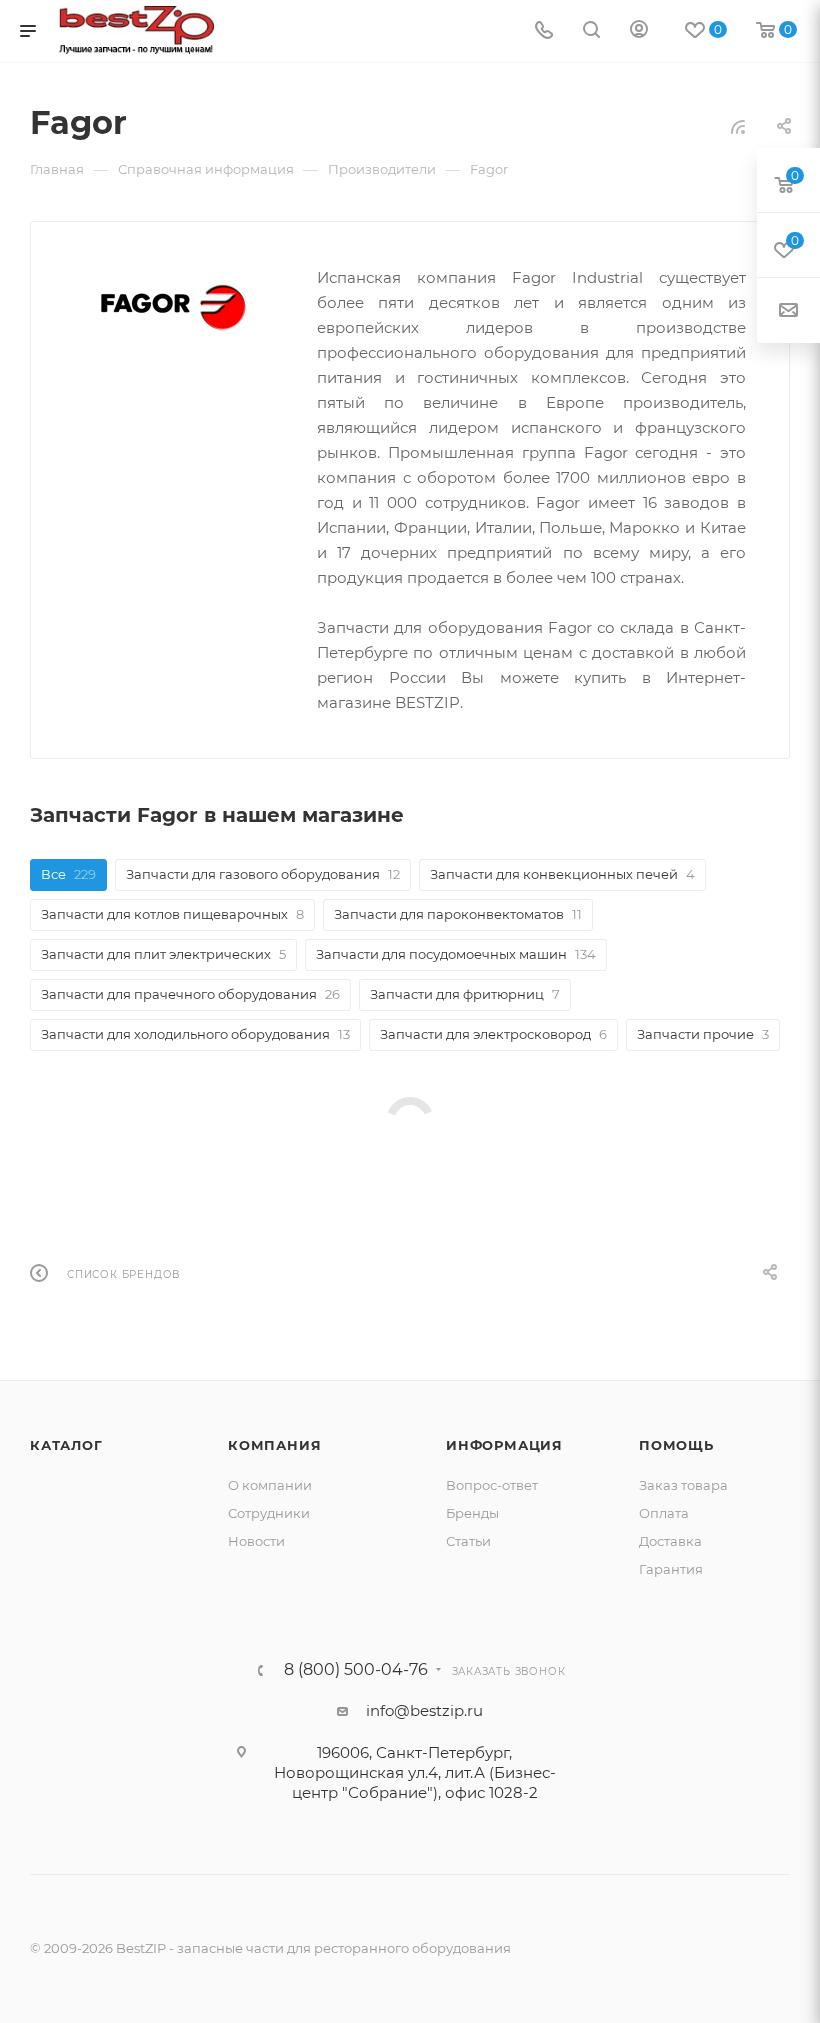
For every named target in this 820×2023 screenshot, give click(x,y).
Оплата (664, 1513)
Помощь (676, 1445)
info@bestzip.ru (424, 1710)
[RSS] (738, 126)
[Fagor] (174, 308)
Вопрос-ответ (492, 1485)
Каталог (66, 1445)
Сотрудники (269, 1513)
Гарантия (671, 1569)
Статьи (468, 1541)
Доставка (670, 1541)
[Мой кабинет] (639, 31)
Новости (256, 1541)
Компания (274, 1445)
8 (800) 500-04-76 (356, 1670)
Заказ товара (683, 1485)
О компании (270, 1485)
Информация (504, 1445)
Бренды (472, 1513)
